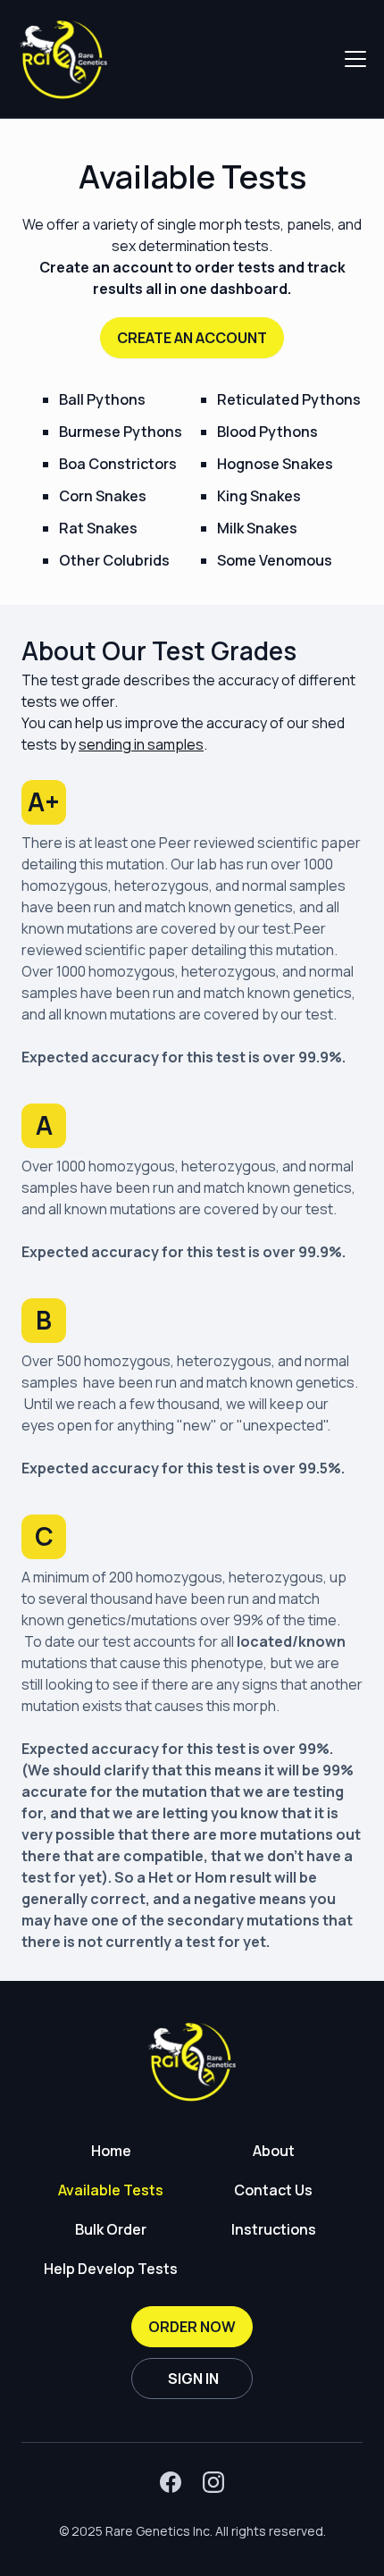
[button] (352, 59)
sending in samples (141, 744)
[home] (63, 59)
